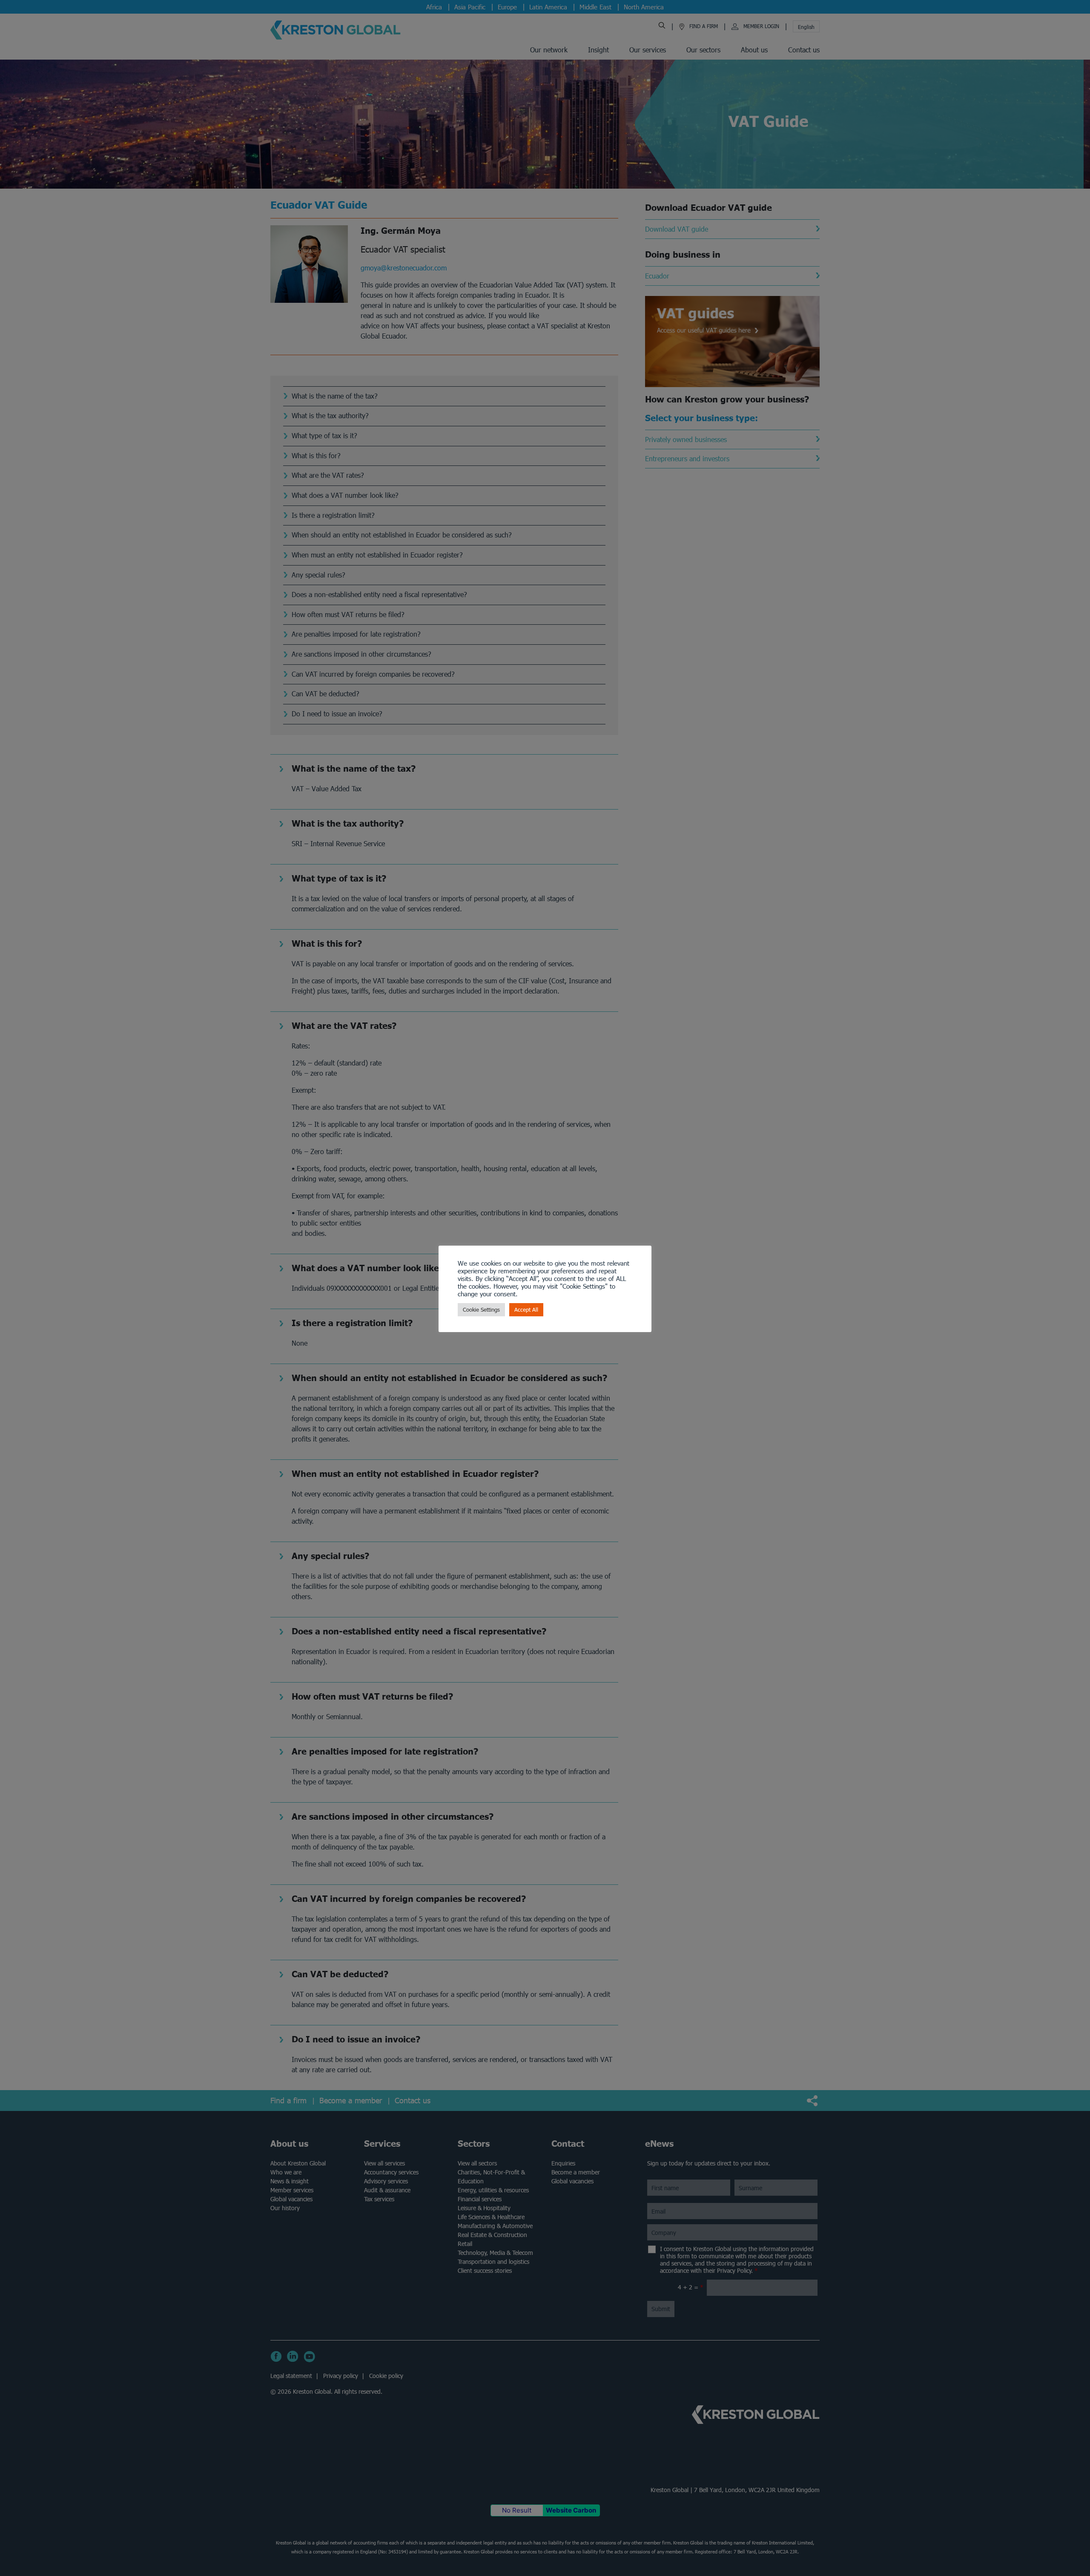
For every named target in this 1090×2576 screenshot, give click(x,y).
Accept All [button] (526, 1310)
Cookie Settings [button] (481, 1310)
